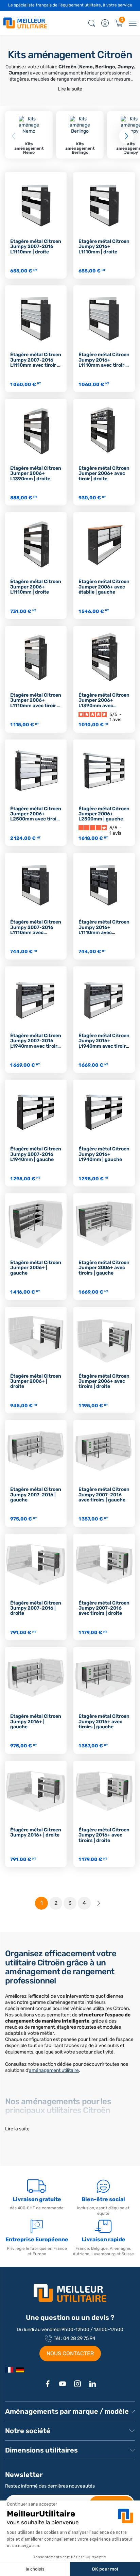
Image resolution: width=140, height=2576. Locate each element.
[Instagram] (77, 2384)
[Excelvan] (20, 2370)
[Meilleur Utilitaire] (9, 2370)
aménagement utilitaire (54, 2070)
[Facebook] (48, 2384)
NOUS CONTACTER (70, 2353)
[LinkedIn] (92, 2384)
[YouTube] (63, 2384)
